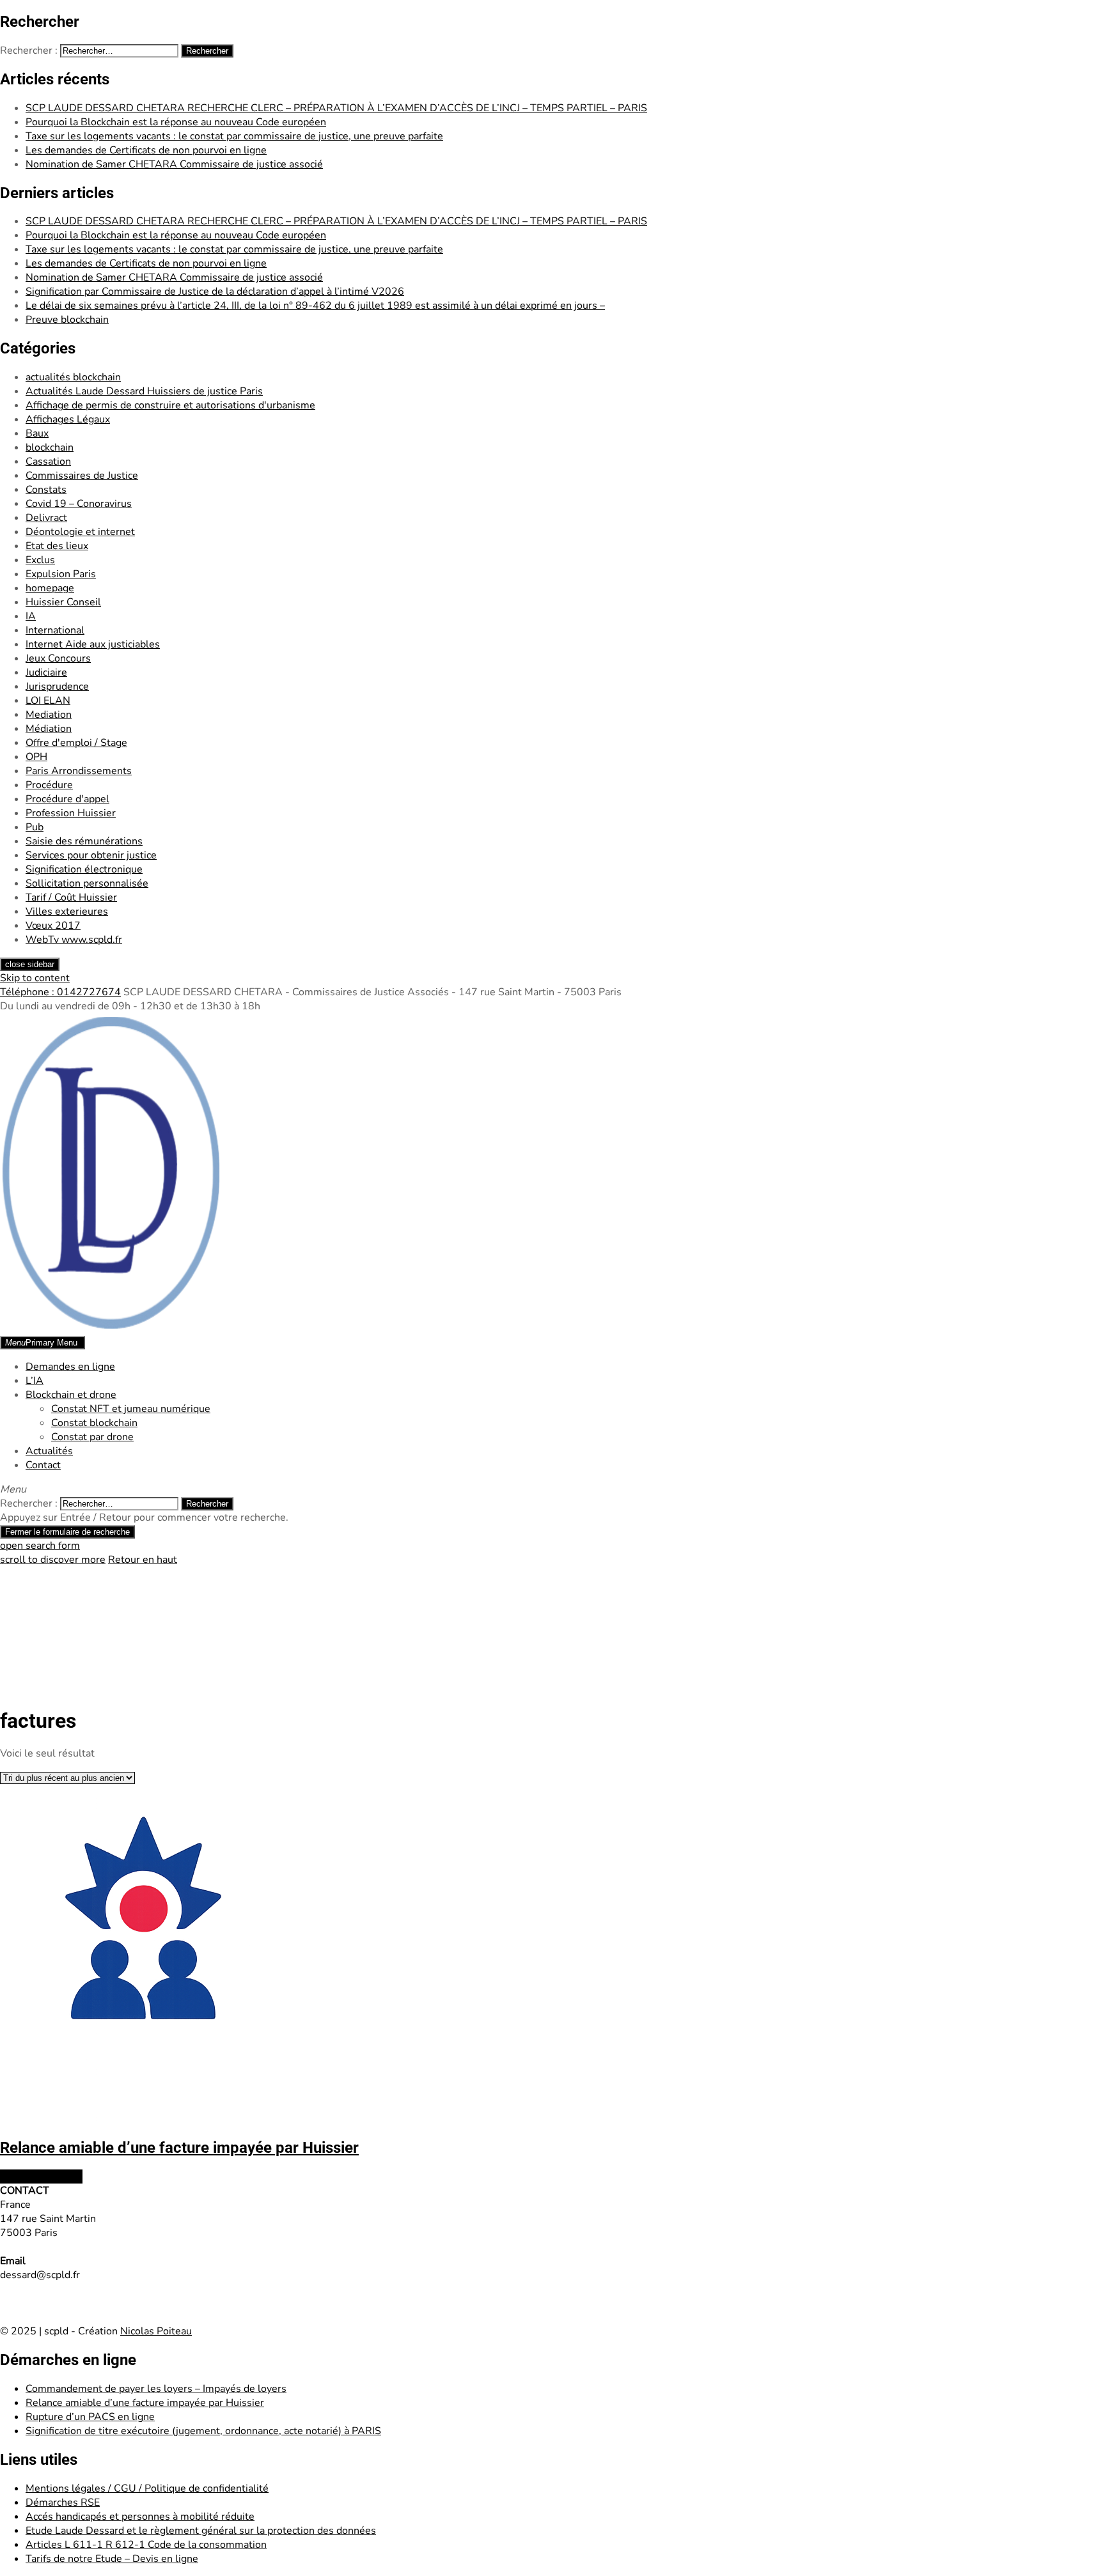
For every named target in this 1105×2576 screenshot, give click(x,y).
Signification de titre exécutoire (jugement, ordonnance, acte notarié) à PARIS (203, 2431)
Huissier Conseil (63, 602)
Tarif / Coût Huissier (71, 897)
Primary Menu (41, 1343)
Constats (46, 490)
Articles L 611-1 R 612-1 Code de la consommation (146, 2545)
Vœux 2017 (53, 926)
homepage (50, 588)
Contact (43, 1465)
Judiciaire (46, 672)
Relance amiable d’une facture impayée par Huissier (145, 2403)
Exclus (40, 560)
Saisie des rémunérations (84, 841)
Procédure (49, 785)
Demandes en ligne (70, 1367)
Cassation (48, 462)
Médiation (49, 729)
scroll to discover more (53, 1560)
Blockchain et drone (71, 1395)
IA (31, 616)
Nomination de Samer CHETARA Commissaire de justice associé (174, 164)
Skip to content (35, 978)
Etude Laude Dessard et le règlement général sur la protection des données (201, 2531)
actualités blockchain (73, 377)
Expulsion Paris (61, 574)
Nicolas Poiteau (156, 2331)
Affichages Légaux (68, 419)
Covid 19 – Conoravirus (79, 504)
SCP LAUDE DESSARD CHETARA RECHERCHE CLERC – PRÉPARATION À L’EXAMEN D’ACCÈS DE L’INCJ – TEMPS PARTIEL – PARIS (336, 108)
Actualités (49, 1451)
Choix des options (41, 2176)
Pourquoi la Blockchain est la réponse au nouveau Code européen (176, 122)
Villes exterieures (67, 912)
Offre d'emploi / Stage (76, 743)
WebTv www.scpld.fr (74, 940)
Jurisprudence (57, 687)
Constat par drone (92, 1437)
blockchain (50, 447)
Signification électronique (84, 869)
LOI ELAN (48, 701)
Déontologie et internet (80, 532)
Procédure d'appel (67, 799)
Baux (37, 433)
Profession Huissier (71, 813)
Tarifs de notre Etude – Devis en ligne (112, 2559)
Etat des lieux (57, 546)
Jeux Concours (58, 658)
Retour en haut (143, 1560)
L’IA (35, 1381)
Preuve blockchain (67, 320)
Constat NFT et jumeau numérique (131, 1409)
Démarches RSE (63, 2502)
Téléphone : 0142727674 (60, 992)
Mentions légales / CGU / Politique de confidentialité (147, 2488)
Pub (35, 827)
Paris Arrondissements (79, 771)
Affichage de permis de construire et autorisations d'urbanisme (170, 405)
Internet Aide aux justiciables (93, 644)
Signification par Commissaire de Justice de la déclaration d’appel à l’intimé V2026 (215, 291)
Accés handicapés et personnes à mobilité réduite (140, 2517)
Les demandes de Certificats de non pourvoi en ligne (146, 150)
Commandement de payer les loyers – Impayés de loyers (156, 2389)
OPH (36, 757)
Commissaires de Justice (82, 476)
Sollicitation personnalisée (87, 883)
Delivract (46, 518)
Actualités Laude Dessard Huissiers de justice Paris (144, 391)
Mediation (49, 715)
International (55, 630)
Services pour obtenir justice (91, 855)
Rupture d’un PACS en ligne (90, 2417)
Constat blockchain (94, 1423)
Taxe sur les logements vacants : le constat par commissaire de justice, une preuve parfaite (234, 136)
